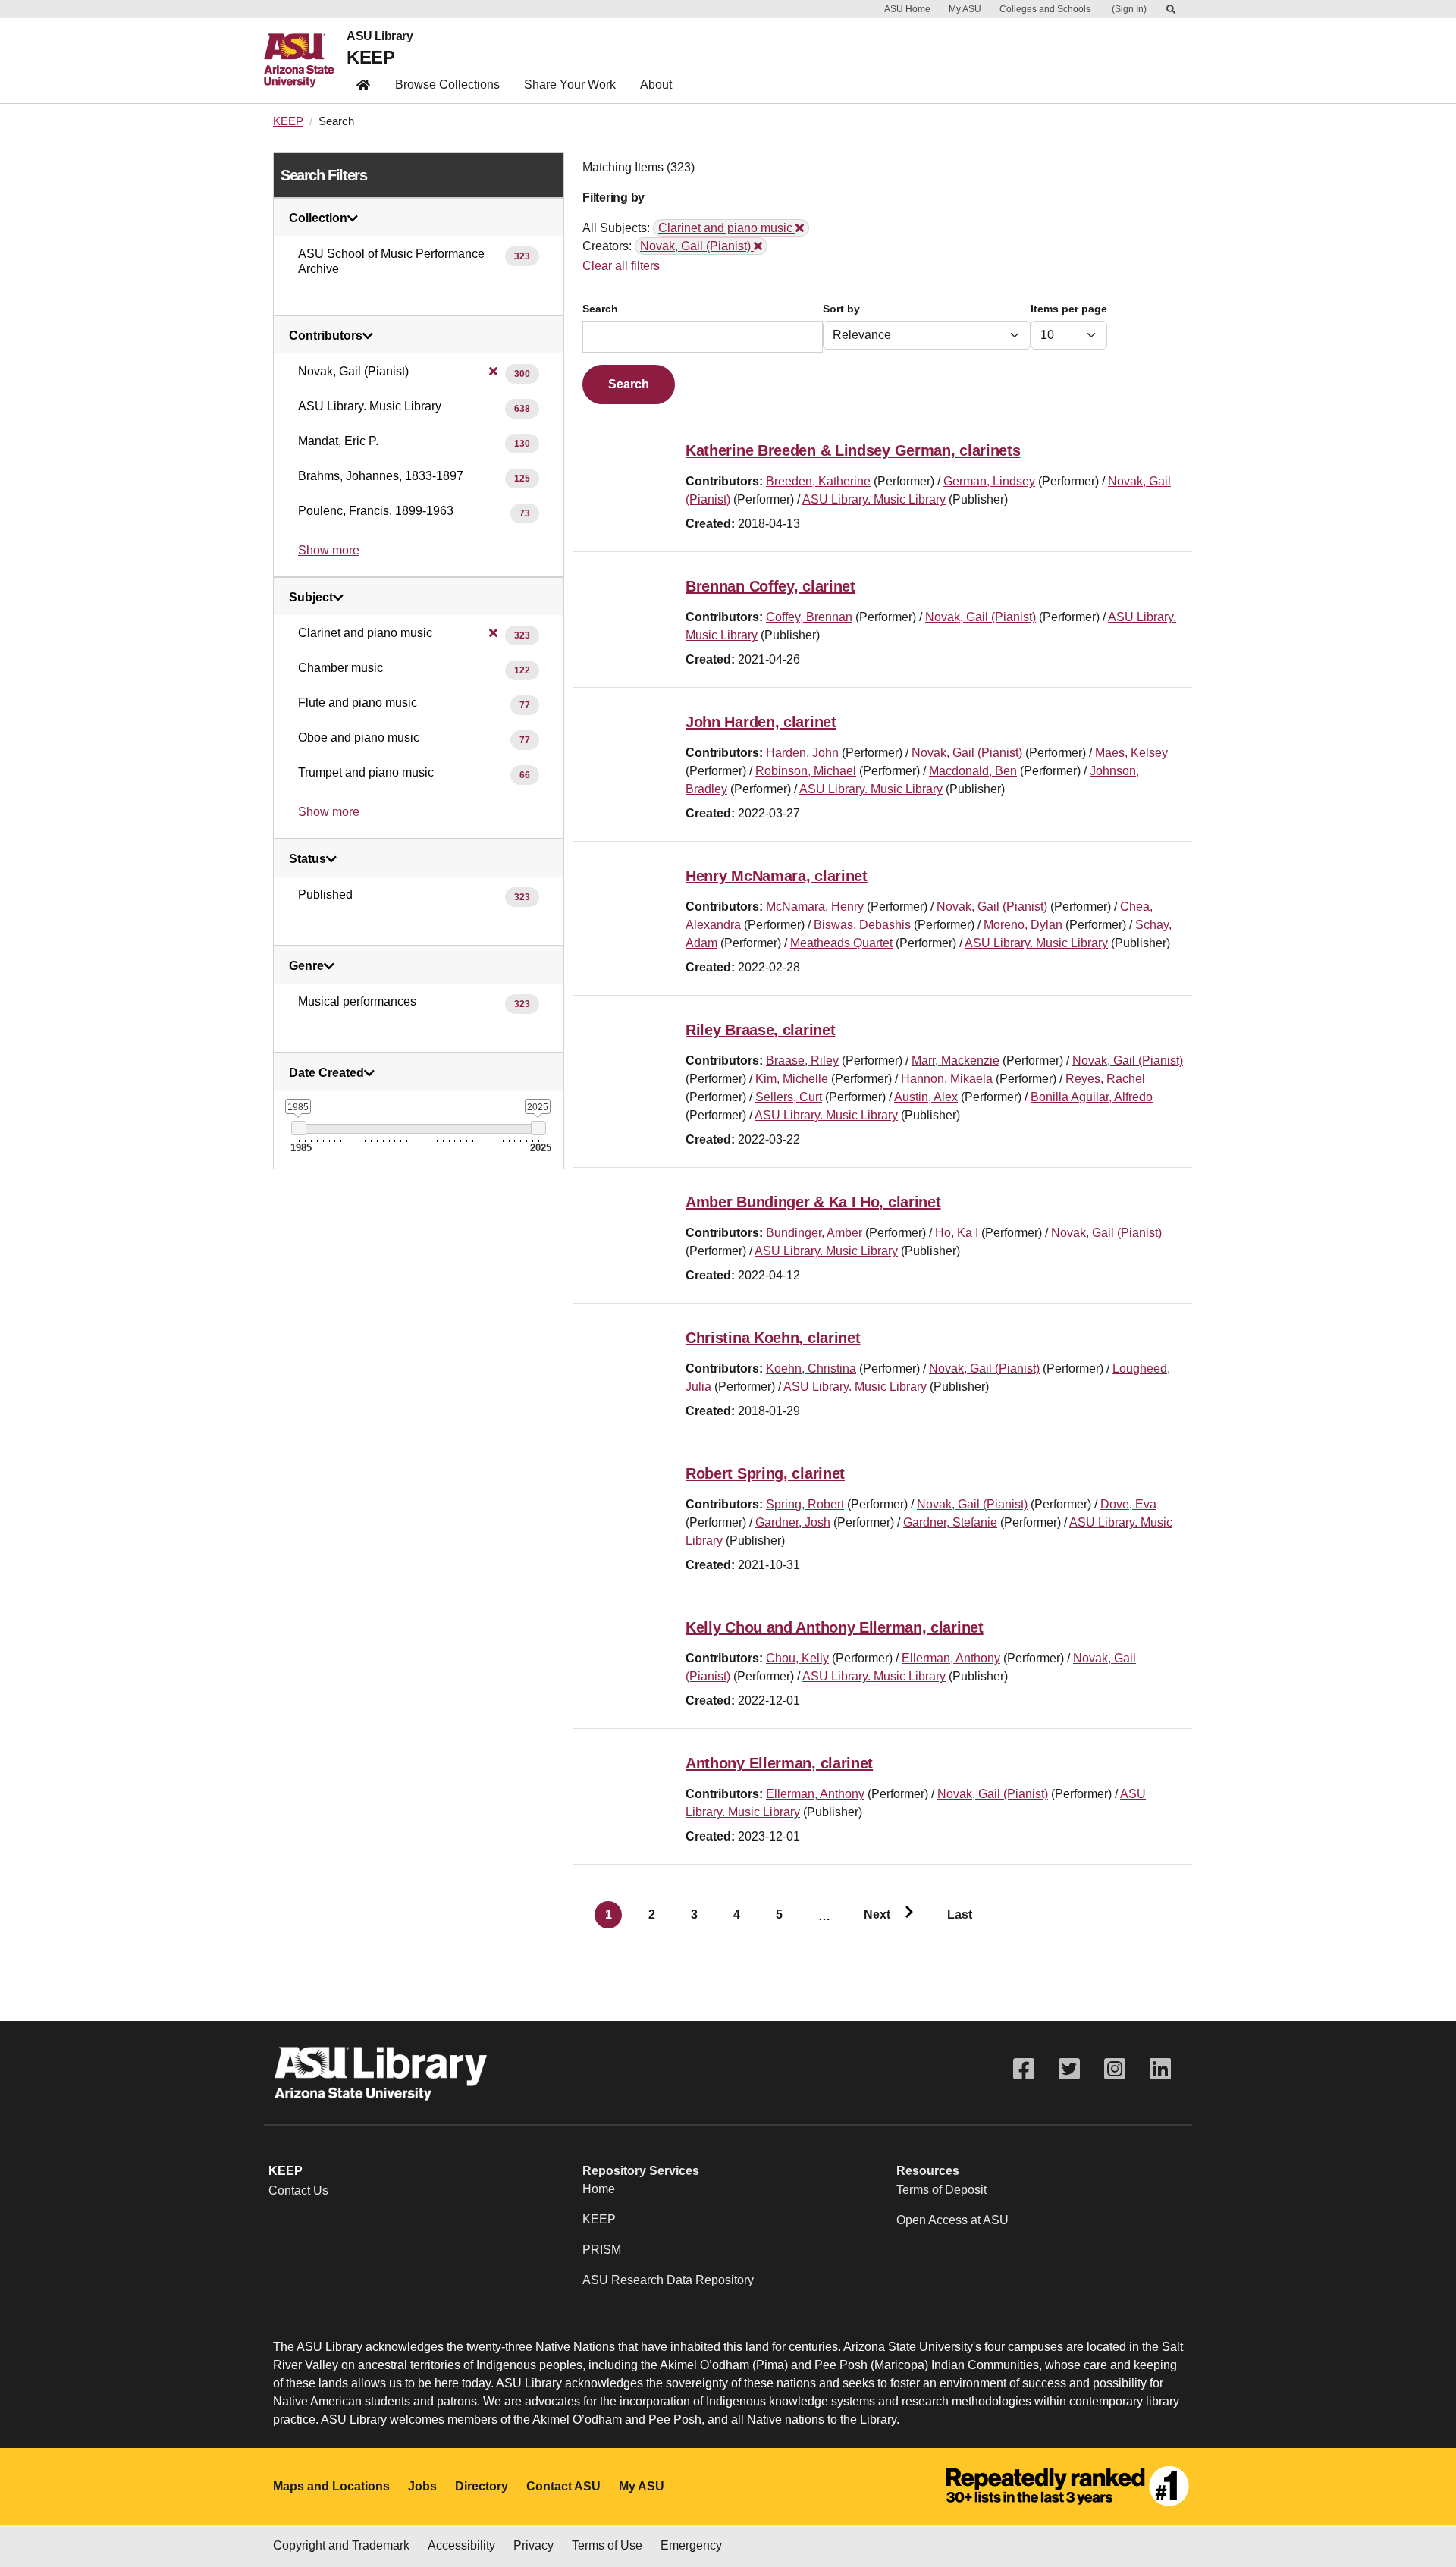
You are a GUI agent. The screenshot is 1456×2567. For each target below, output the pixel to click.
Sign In (1129, 9)
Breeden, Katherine (818, 481)
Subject (311, 598)
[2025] (538, 1128)
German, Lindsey (989, 481)
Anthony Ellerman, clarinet (779, 1763)
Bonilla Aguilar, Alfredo (1092, 1097)
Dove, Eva (1128, 1504)
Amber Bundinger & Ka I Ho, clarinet (813, 1202)
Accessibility (461, 2545)
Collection (318, 218)
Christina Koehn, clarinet (773, 1338)
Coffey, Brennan (809, 617)
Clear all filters (621, 266)
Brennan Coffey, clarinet (770, 586)
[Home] (305, 61)
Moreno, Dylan (1023, 925)
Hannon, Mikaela (947, 1079)
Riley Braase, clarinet (760, 1030)
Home (599, 2189)
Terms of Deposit (941, 2190)
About (656, 85)
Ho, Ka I (957, 1233)
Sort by (841, 309)
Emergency (691, 2545)
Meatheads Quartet (841, 943)
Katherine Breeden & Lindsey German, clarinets (853, 450)
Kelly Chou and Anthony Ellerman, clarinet (835, 1627)
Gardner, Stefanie (950, 1522)
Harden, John (802, 753)
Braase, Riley (802, 1061)
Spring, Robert (805, 1504)
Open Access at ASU (952, 2220)
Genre (306, 966)
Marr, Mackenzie (955, 1061)
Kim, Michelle (792, 1079)
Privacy (533, 2545)
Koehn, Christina (811, 1368)
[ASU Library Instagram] (1115, 2069)
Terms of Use (607, 2545)
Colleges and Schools (1045, 9)
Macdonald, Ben (973, 771)
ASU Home (907, 9)
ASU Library (380, 36)
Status (308, 859)
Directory (482, 2486)
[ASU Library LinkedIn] (1160, 2069)
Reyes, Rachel (1105, 1079)
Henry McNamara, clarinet (777, 876)
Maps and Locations (331, 2486)
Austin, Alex (926, 1097)
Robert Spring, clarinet (765, 1473)
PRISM (602, 2250)
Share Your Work (570, 85)
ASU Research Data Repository (668, 2280)
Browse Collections (447, 85)
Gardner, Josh (793, 1522)
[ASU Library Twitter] (1069, 2069)
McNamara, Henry (815, 907)
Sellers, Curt (789, 1097)
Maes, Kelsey (1131, 753)
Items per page (1069, 309)
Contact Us (298, 2190)
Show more (329, 550)
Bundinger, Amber (814, 1233)
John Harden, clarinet (761, 722)
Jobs (422, 2486)
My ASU (965, 9)
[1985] (298, 1128)
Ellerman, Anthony (951, 1658)
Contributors (326, 336)
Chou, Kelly (797, 1658)
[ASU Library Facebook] (1024, 2069)
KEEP (370, 57)
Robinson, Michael (806, 771)
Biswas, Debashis (862, 925)
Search (600, 309)
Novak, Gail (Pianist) (981, 617)
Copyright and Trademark (341, 2545)
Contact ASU (563, 2486)
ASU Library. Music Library (874, 499)
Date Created (326, 1073)
